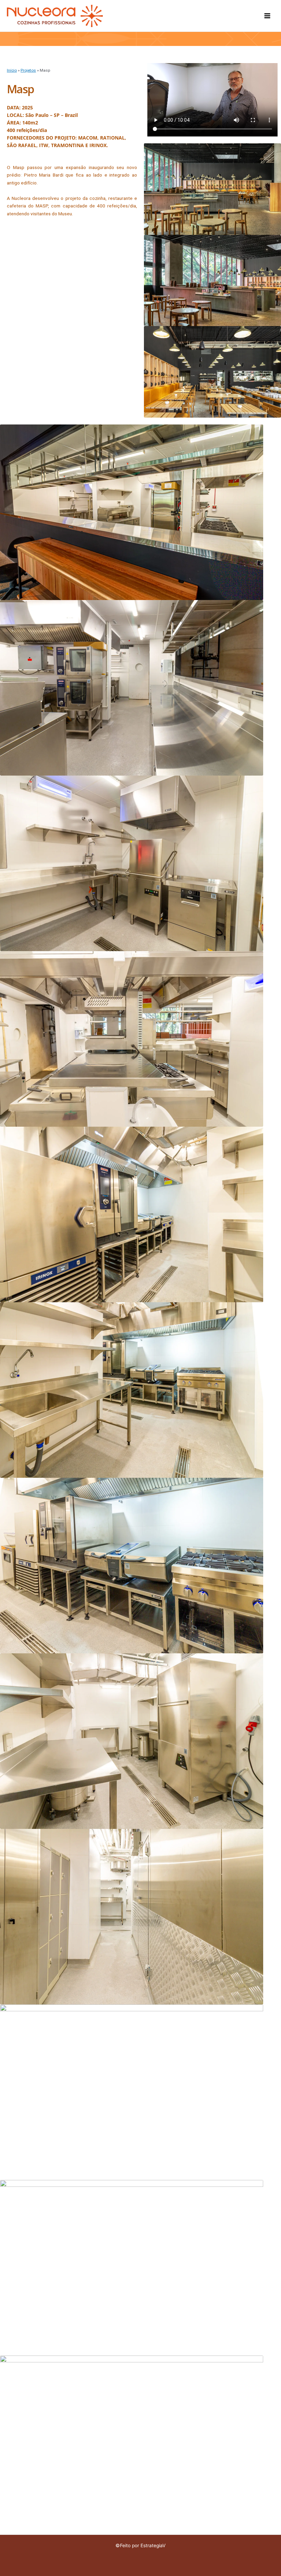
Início (12, 70)
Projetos (28, 70)
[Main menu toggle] (267, 16)
